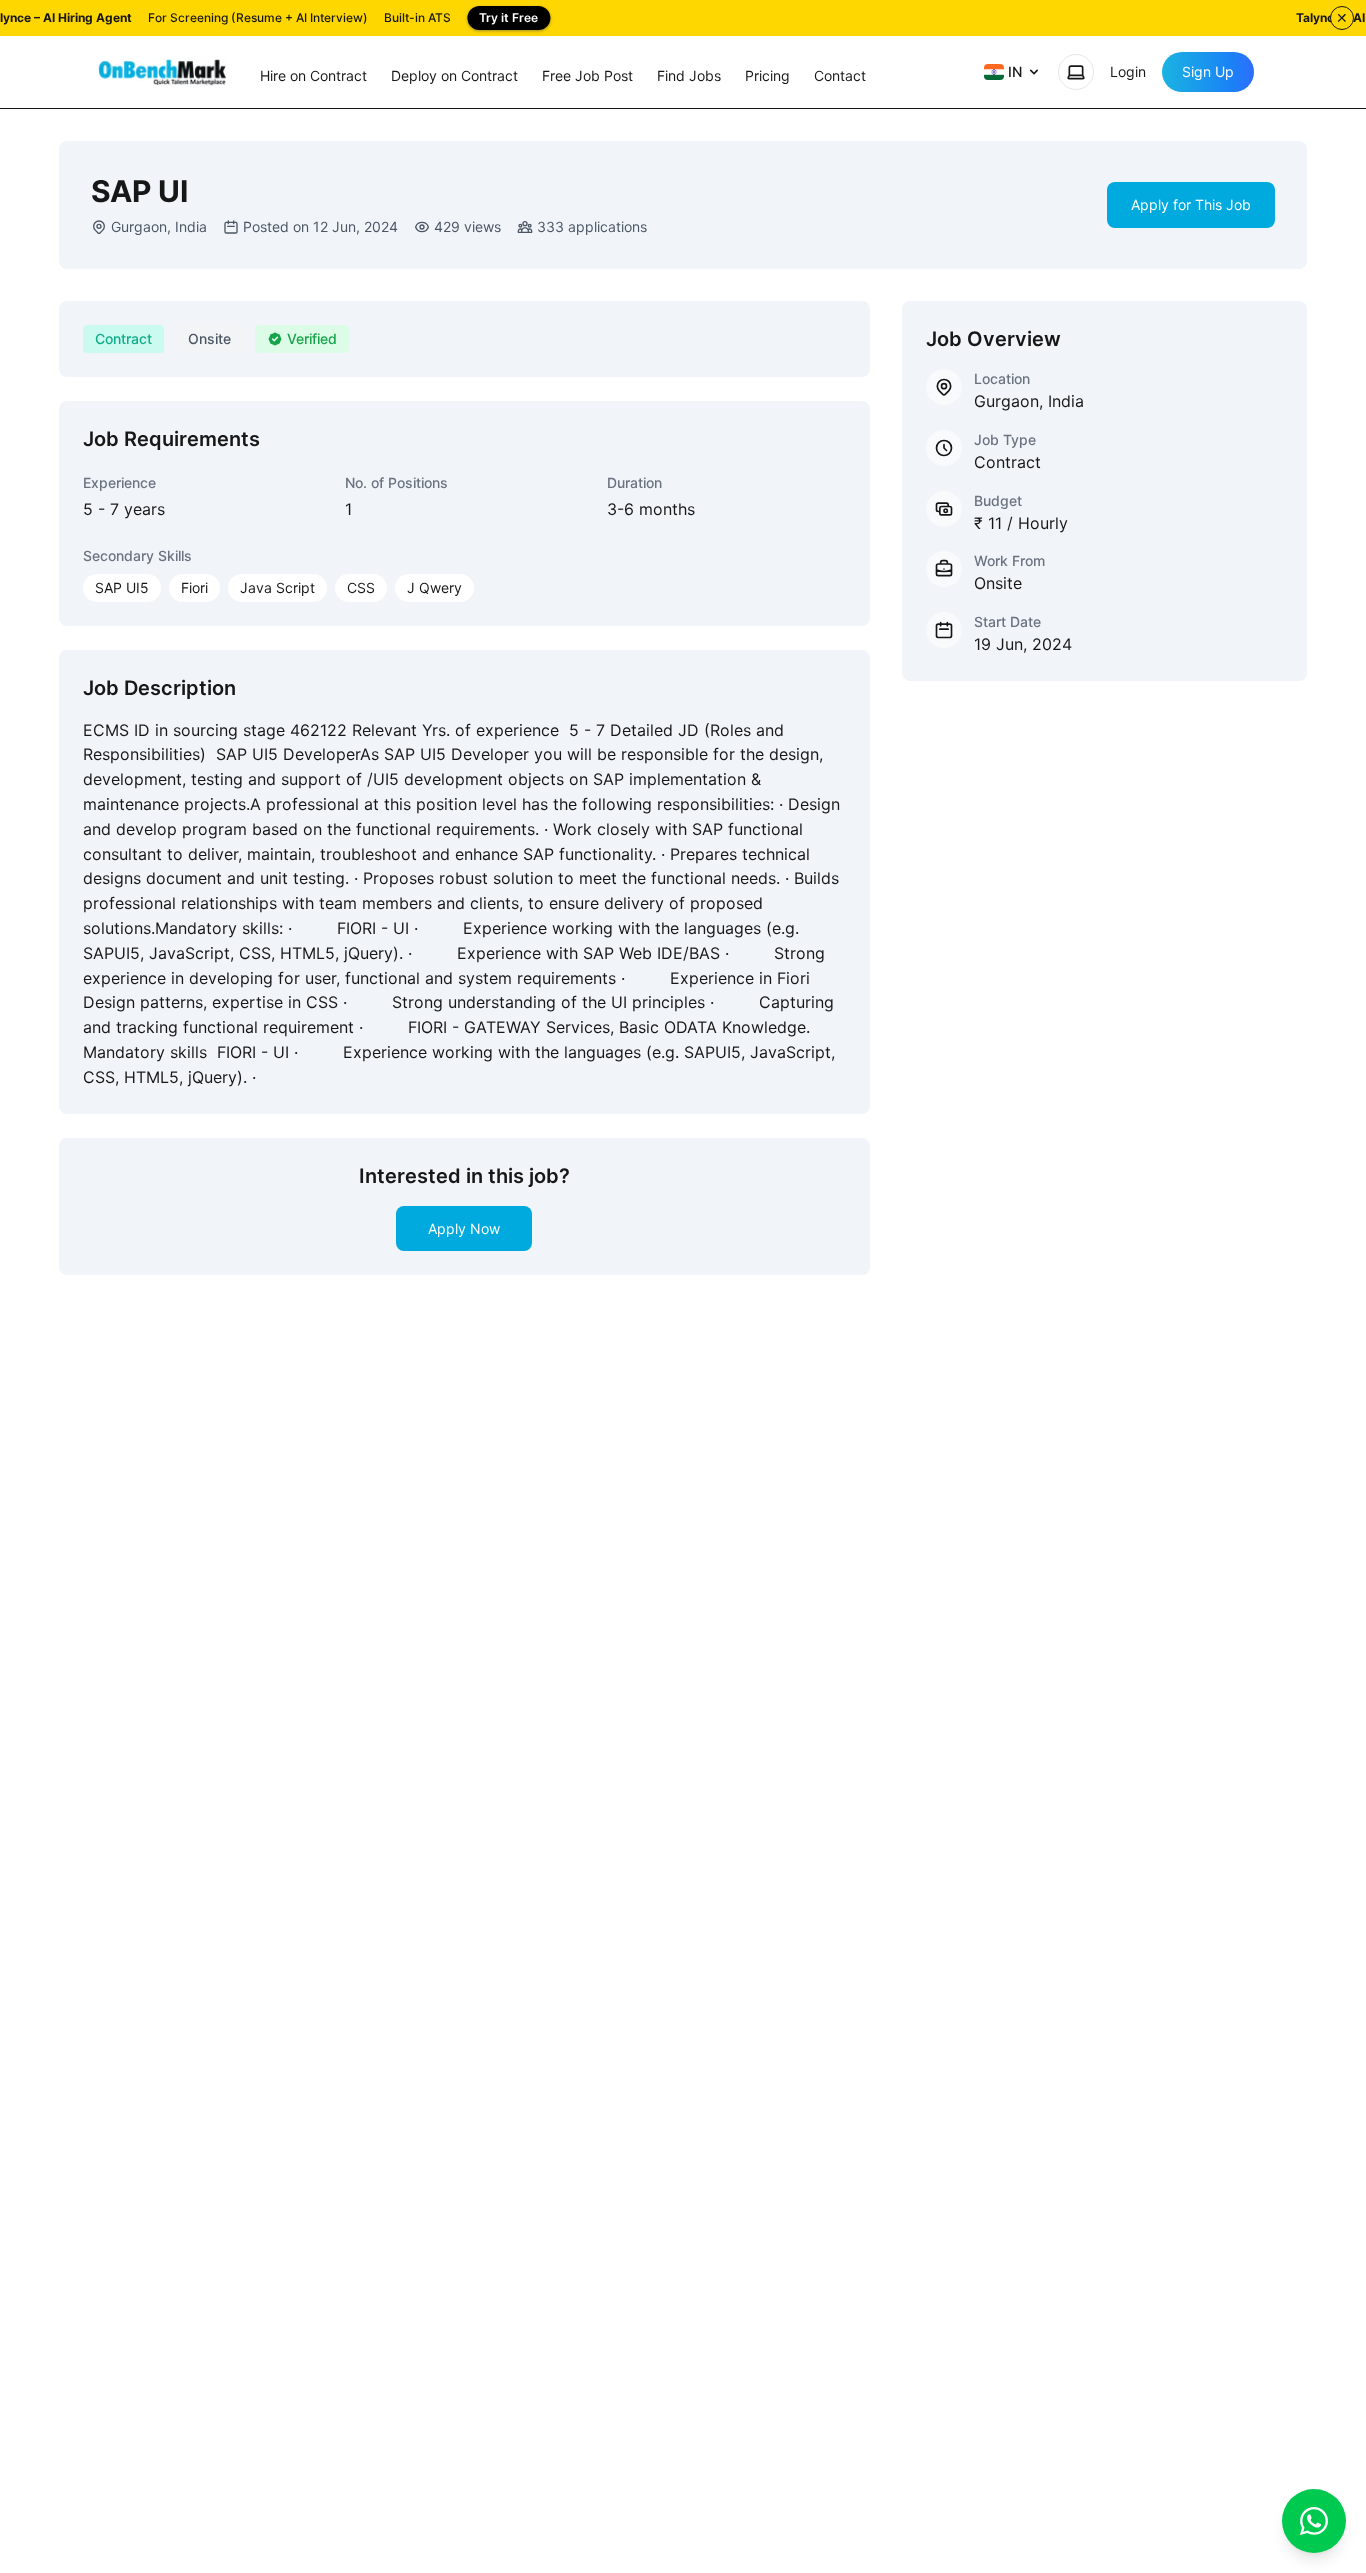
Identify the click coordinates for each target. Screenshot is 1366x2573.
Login (1128, 71)
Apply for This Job (1191, 204)
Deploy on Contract (454, 75)
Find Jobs (689, 75)
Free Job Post (587, 75)
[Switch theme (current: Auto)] (1076, 72)
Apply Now (464, 1228)
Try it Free (508, 17)
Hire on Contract (313, 75)
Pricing (767, 75)
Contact (840, 75)
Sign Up (1208, 71)
